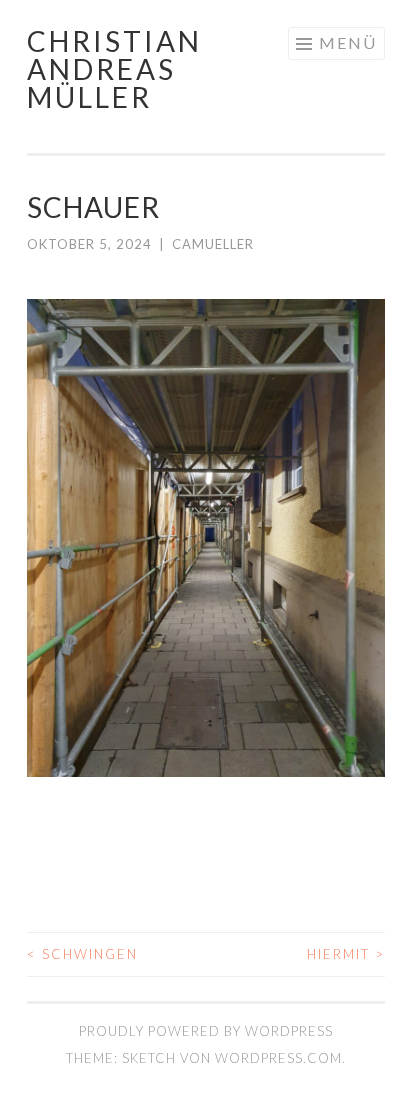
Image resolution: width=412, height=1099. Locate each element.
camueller (213, 244)
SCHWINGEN (82, 954)
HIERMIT (346, 954)
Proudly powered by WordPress (206, 1031)
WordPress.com (278, 1058)
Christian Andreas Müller (114, 69)
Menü (348, 42)
